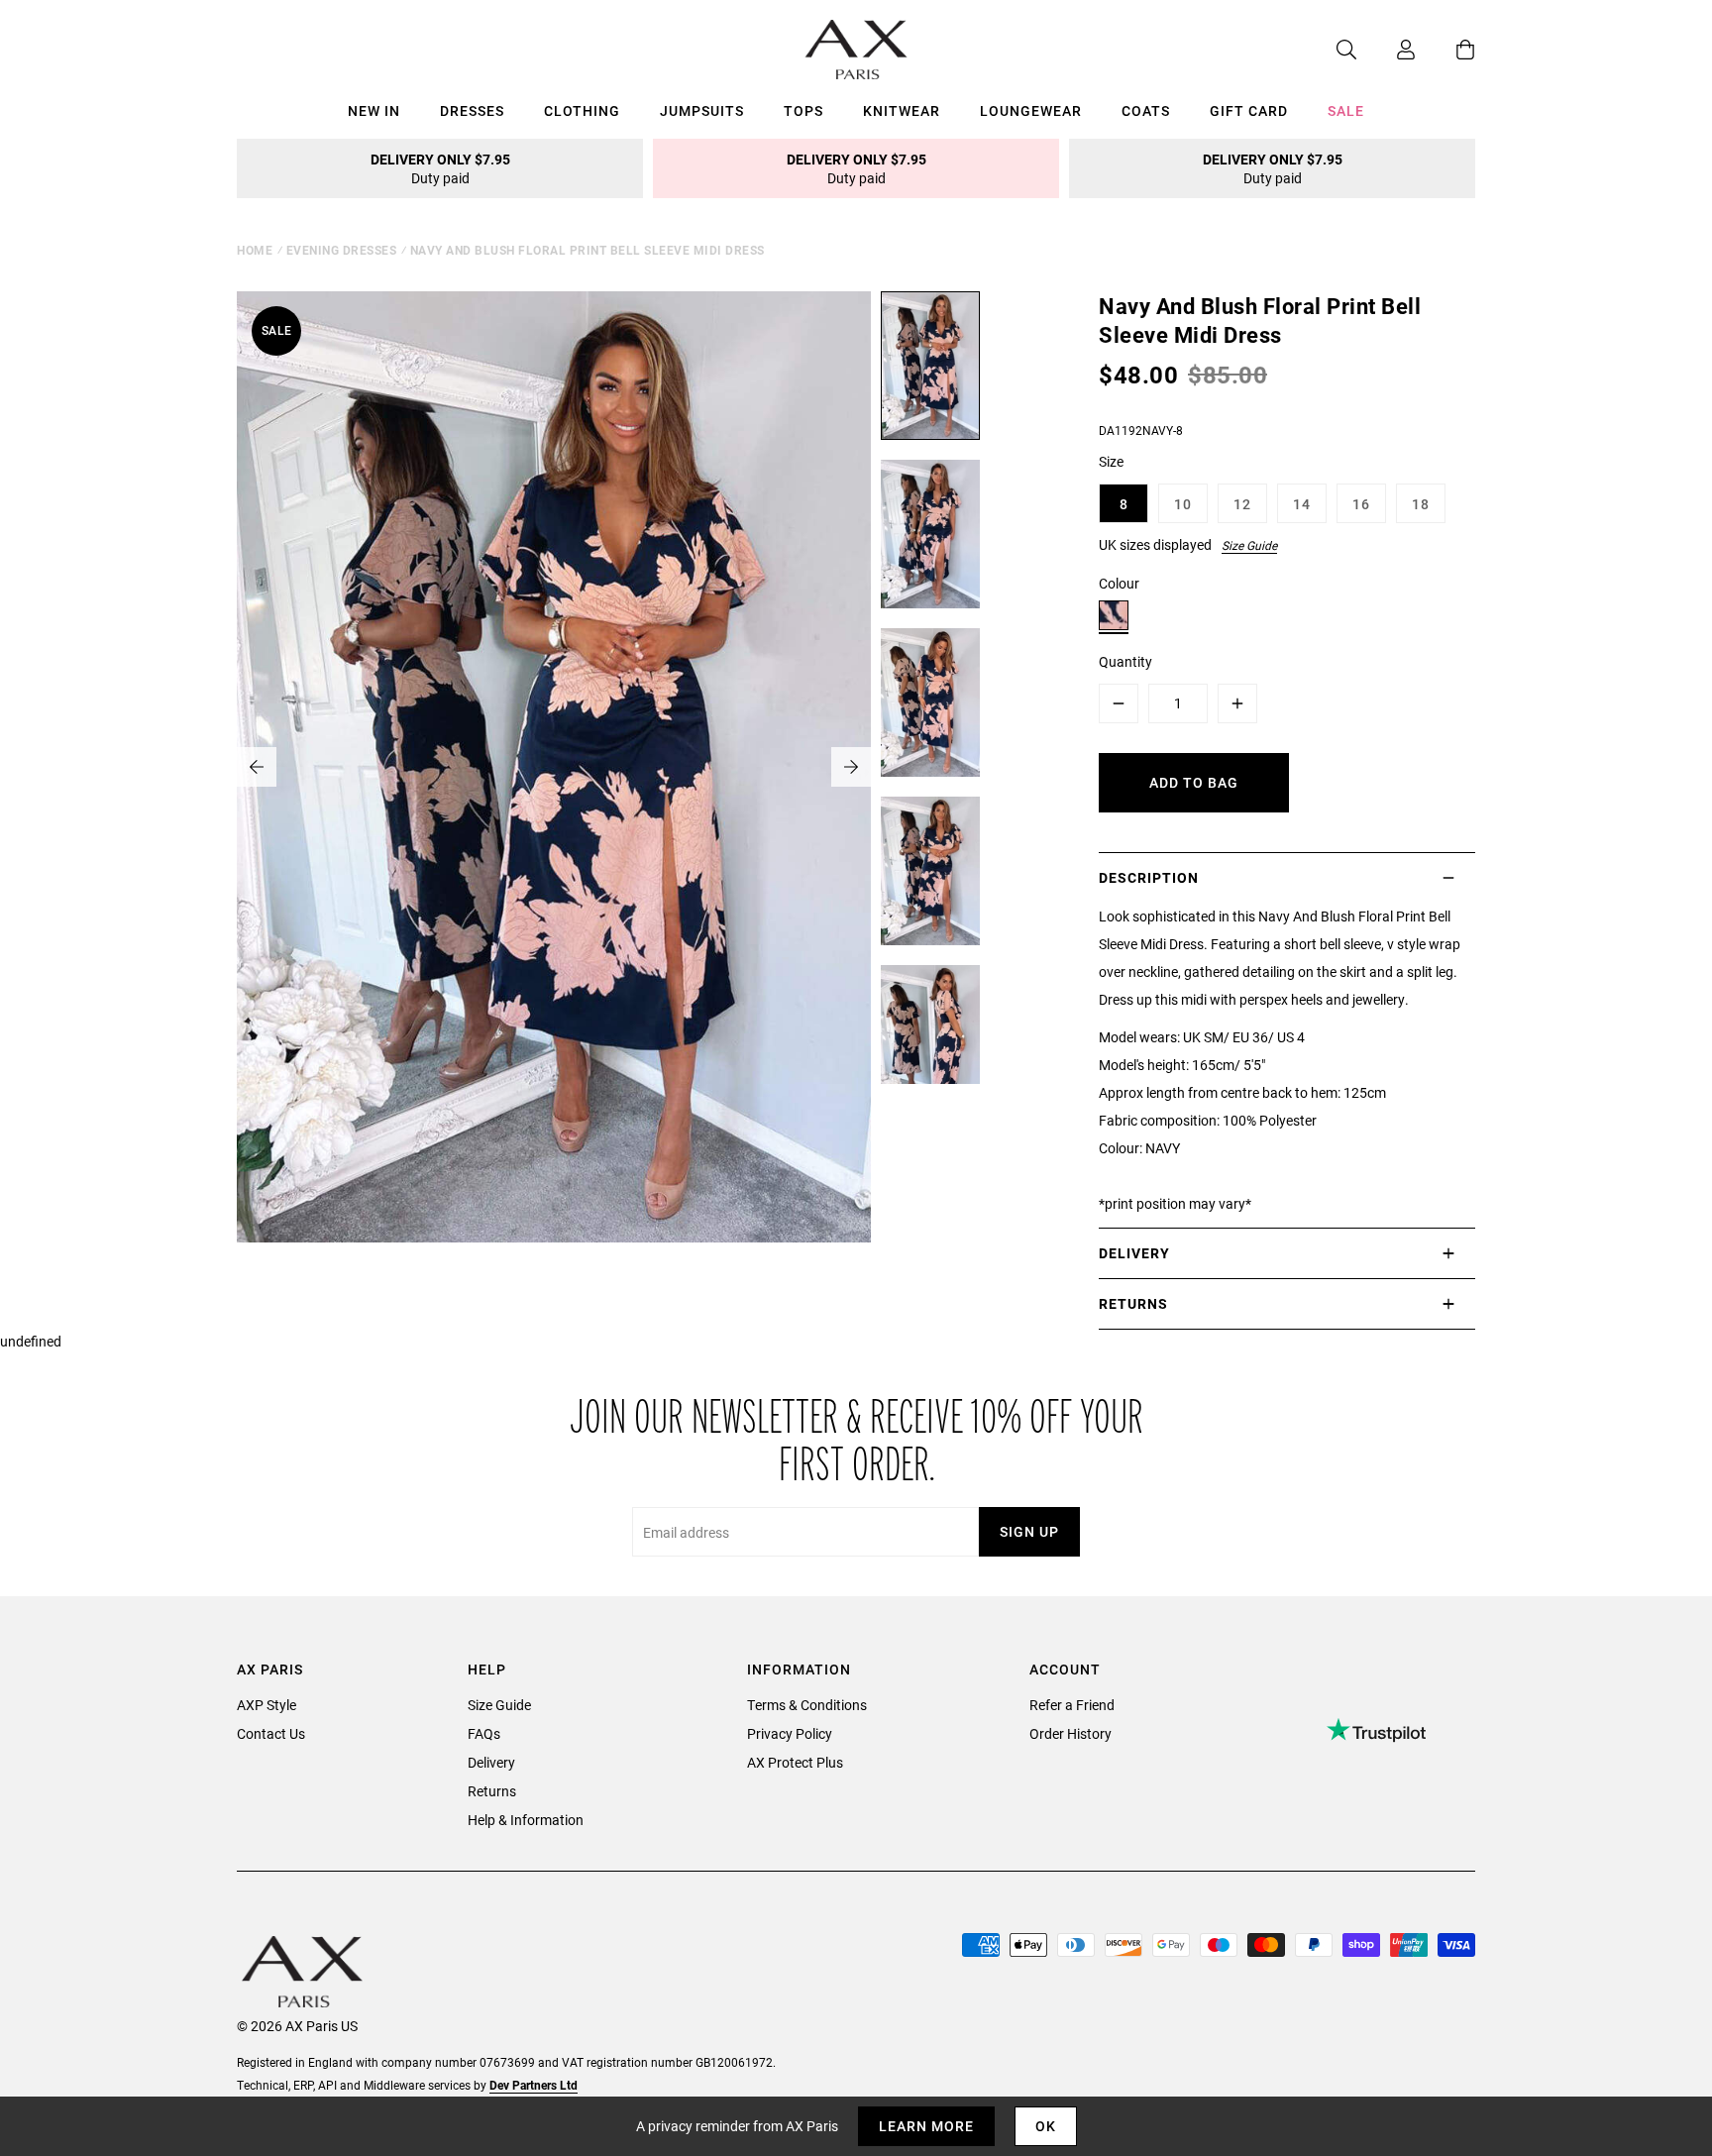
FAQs (484, 1733)
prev (257, 767)
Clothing (582, 110)
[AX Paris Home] (856, 50)
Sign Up (1029, 1531)
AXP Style (267, 1705)
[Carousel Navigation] (554, 767)
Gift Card (1249, 110)
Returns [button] (1133, 1303)
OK (1046, 2126)
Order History (1070, 1733)
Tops (803, 110)
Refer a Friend (1072, 1705)
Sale (1346, 110)
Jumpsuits (702, 110)
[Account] (1386, 50)
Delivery (491, 1762)
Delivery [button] (1134, 1253)
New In (374, 110)
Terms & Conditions (807, 1705)
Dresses (472, 110)
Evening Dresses (342, 250)
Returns (492, 1791)
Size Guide (1249, 545)
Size (1111, 461)
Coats (1146, 110)
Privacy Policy (790, 1733)
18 (1421, 504)
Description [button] (1149, 877)
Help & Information (526, 1820)
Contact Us (271, 1733)
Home (255, 250)
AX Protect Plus (795, 1762)
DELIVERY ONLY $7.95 (440, 168)
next (851, 767)
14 (1302, 504)
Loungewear (1031, 110)
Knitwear (902, 110)
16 (1361, 504)
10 (1183, 504)
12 (1242, 504)
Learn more (926, 2126)
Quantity (1125, 661)
